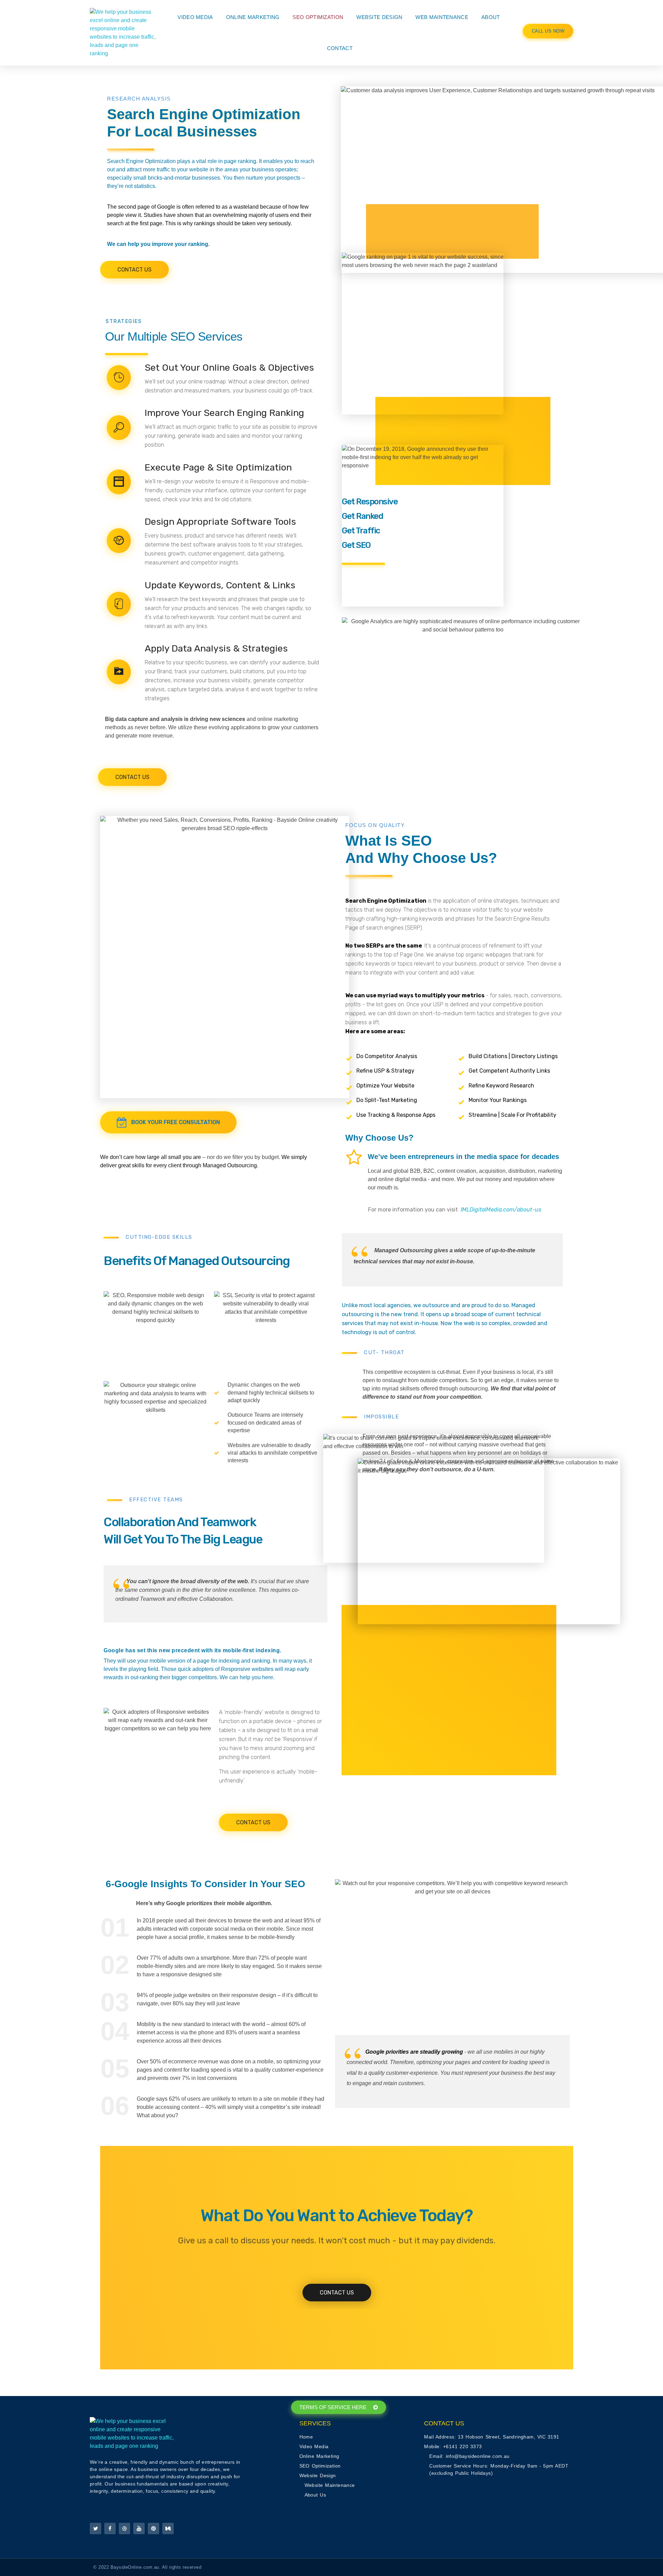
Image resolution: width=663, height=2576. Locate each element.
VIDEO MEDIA (195, 17)
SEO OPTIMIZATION (318, 17)
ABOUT (491, 17)
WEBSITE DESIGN (379, 17)
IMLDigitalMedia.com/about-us (501, 1210)
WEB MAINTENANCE (442, 17)
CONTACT (340, 48)
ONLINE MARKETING (253, 17)
